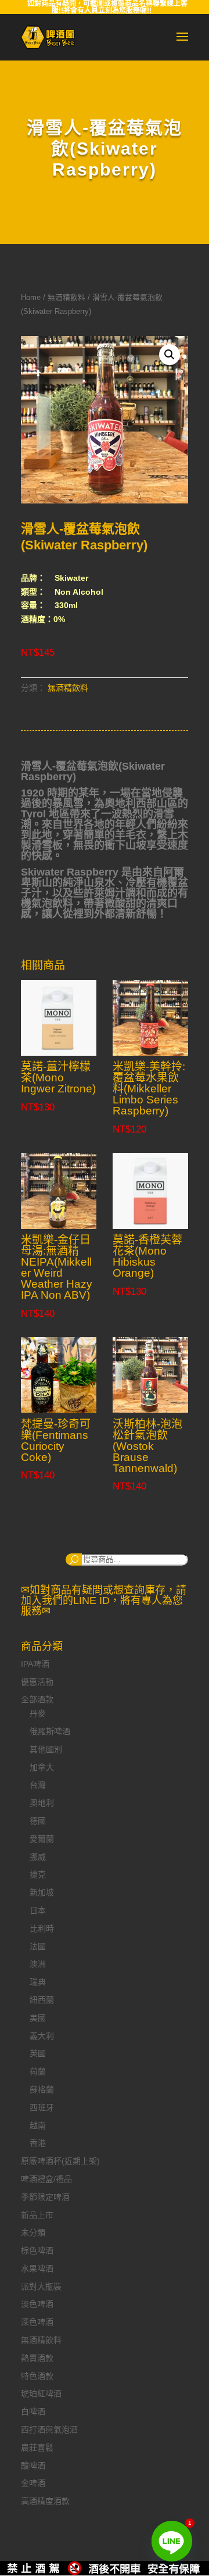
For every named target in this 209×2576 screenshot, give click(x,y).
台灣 (38, 1785)
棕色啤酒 (37, 2250)
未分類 (33, 2232)
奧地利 (42, 1803)
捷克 (38, 1874)
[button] (170, 355)
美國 (38, 2018)
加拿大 (42, 1767)
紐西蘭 (42, 2000)
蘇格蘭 (42, 2089)
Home (31, 297)
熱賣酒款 (37, 2358)
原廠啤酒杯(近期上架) (60, 2161)
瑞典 (38, 1982)
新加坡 (42, 1892)
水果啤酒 (37, 2268)
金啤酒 (33, 2483)
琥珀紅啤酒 (41, 2393)
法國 (38, 1946)
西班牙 (42, 2107)
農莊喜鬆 (37, 2448)
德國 (38, 1821)
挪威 (38, 1857)
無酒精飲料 (66, 297)
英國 (38, 2053)
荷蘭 (38, 2071)
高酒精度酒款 (45, 2501)
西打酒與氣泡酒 (49, 2429)
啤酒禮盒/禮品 (46, 2179)
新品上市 (37, 2215)
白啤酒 (33, 2411)
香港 (38, 2143)
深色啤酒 (37, 2322)
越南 (38, 2125)
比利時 (42, 1928)
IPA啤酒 (35, 1664)
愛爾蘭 (42, 1839)
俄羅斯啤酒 (50, 1731)
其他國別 (46, 1749)
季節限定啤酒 (45, 2197)
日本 (38, 1910)
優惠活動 (37, 1682)
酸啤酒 (33, 2466)
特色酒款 (37, 2376)
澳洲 (38, 1964)
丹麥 (38, 1713)
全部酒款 (37, 1699)
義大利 (42, 2036)
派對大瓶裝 (41, 2286)
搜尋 (74, 1559)
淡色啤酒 (37, 2304)
